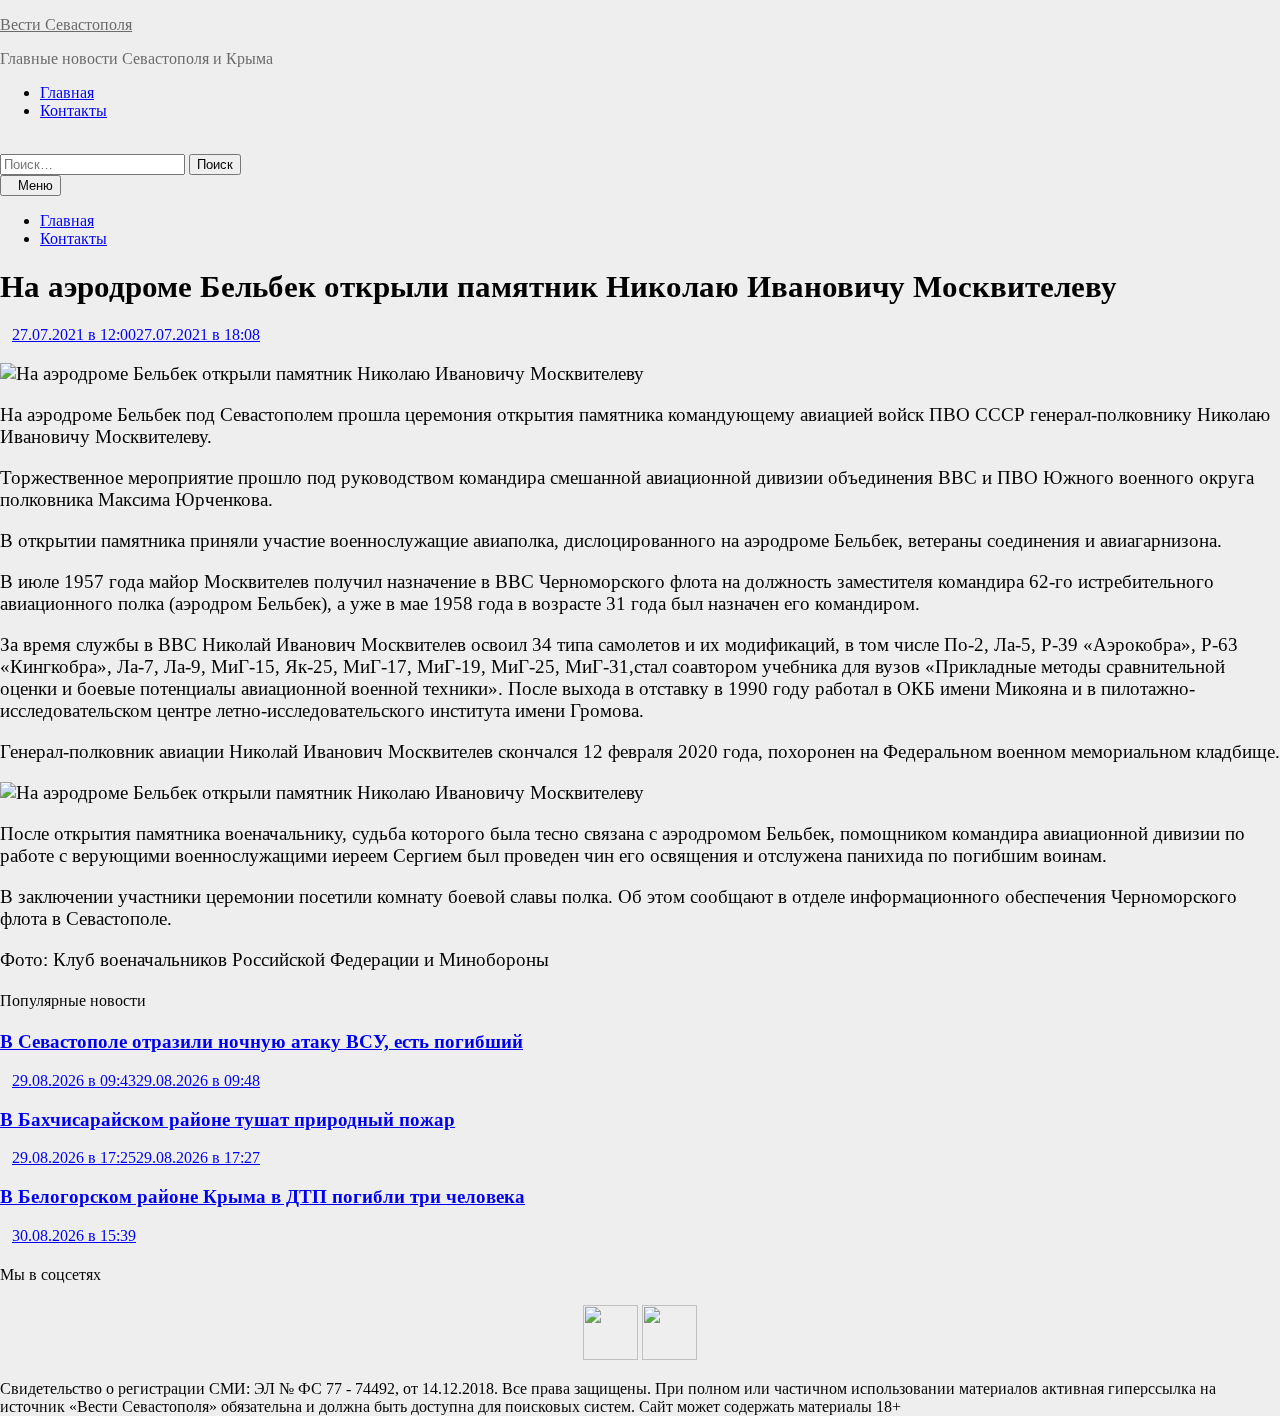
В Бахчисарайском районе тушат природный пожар (227, 1119)
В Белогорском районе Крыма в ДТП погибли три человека (262, 1196)
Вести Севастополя (66, 24)
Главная (67, 92)
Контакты (73, 110)
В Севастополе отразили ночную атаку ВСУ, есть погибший (261, 1041)
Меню (35, 185)
